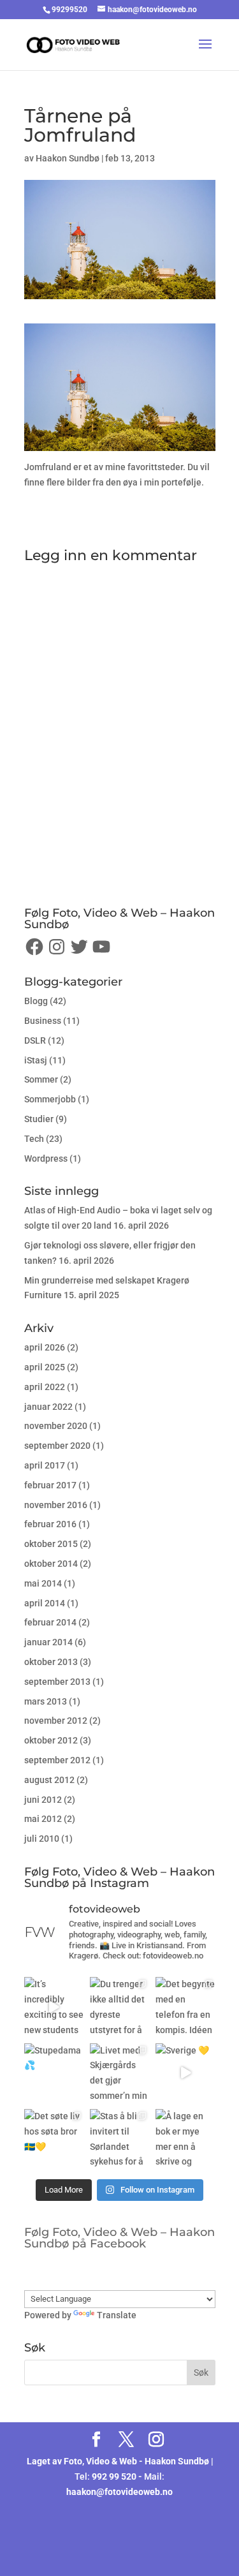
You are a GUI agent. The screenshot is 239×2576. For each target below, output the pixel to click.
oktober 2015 (51, 1544)
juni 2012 (43, 1800)
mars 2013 (46, 1701)
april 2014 (45, 1603)
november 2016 (56, 1505)
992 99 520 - (118, 2476)
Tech (34, 1139)
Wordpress (46, 1158)
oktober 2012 (51, 1740)
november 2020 (56, 1426)
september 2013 (57, 1682)
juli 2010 (42, 1839)
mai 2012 (43, 1819)
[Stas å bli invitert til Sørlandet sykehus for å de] (119, 2139)
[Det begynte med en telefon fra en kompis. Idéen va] (185, 2007)
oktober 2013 (51, 1662)
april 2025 (45, 1367)
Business (43, 1021)
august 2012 (49, 1780)
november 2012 (56, 1721)
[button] (120, 387)
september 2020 (57, 1446)
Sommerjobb (50, 1099)
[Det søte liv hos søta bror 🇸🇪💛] (54, 2139)
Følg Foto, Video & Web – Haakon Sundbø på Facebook (119, 2238)
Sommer (41, 1079)
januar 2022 (48, 1407)
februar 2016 (50, 1524)
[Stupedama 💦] (54, 2073)
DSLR (35, 1040)
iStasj (36, 1060)
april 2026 (45, 1347)
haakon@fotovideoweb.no (119, 2492)
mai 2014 (43, 1583)
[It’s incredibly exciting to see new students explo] (54, 2007)
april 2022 (45, 1387)
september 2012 (57, 1760)
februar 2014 (50, 1622)
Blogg (36, 1001)
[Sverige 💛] (185, 2073)
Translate (117, 2315)
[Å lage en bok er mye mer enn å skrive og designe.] (185, 2139)
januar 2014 (48, 1642)
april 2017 (45, 1465)
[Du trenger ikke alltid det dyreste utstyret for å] (119, 2007)
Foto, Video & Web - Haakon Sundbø (136, 2461)
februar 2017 (50, 1485)
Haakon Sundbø (68, 158)
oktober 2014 (51, 1564)
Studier (39, 1119)
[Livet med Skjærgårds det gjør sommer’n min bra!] (119, 2073)
